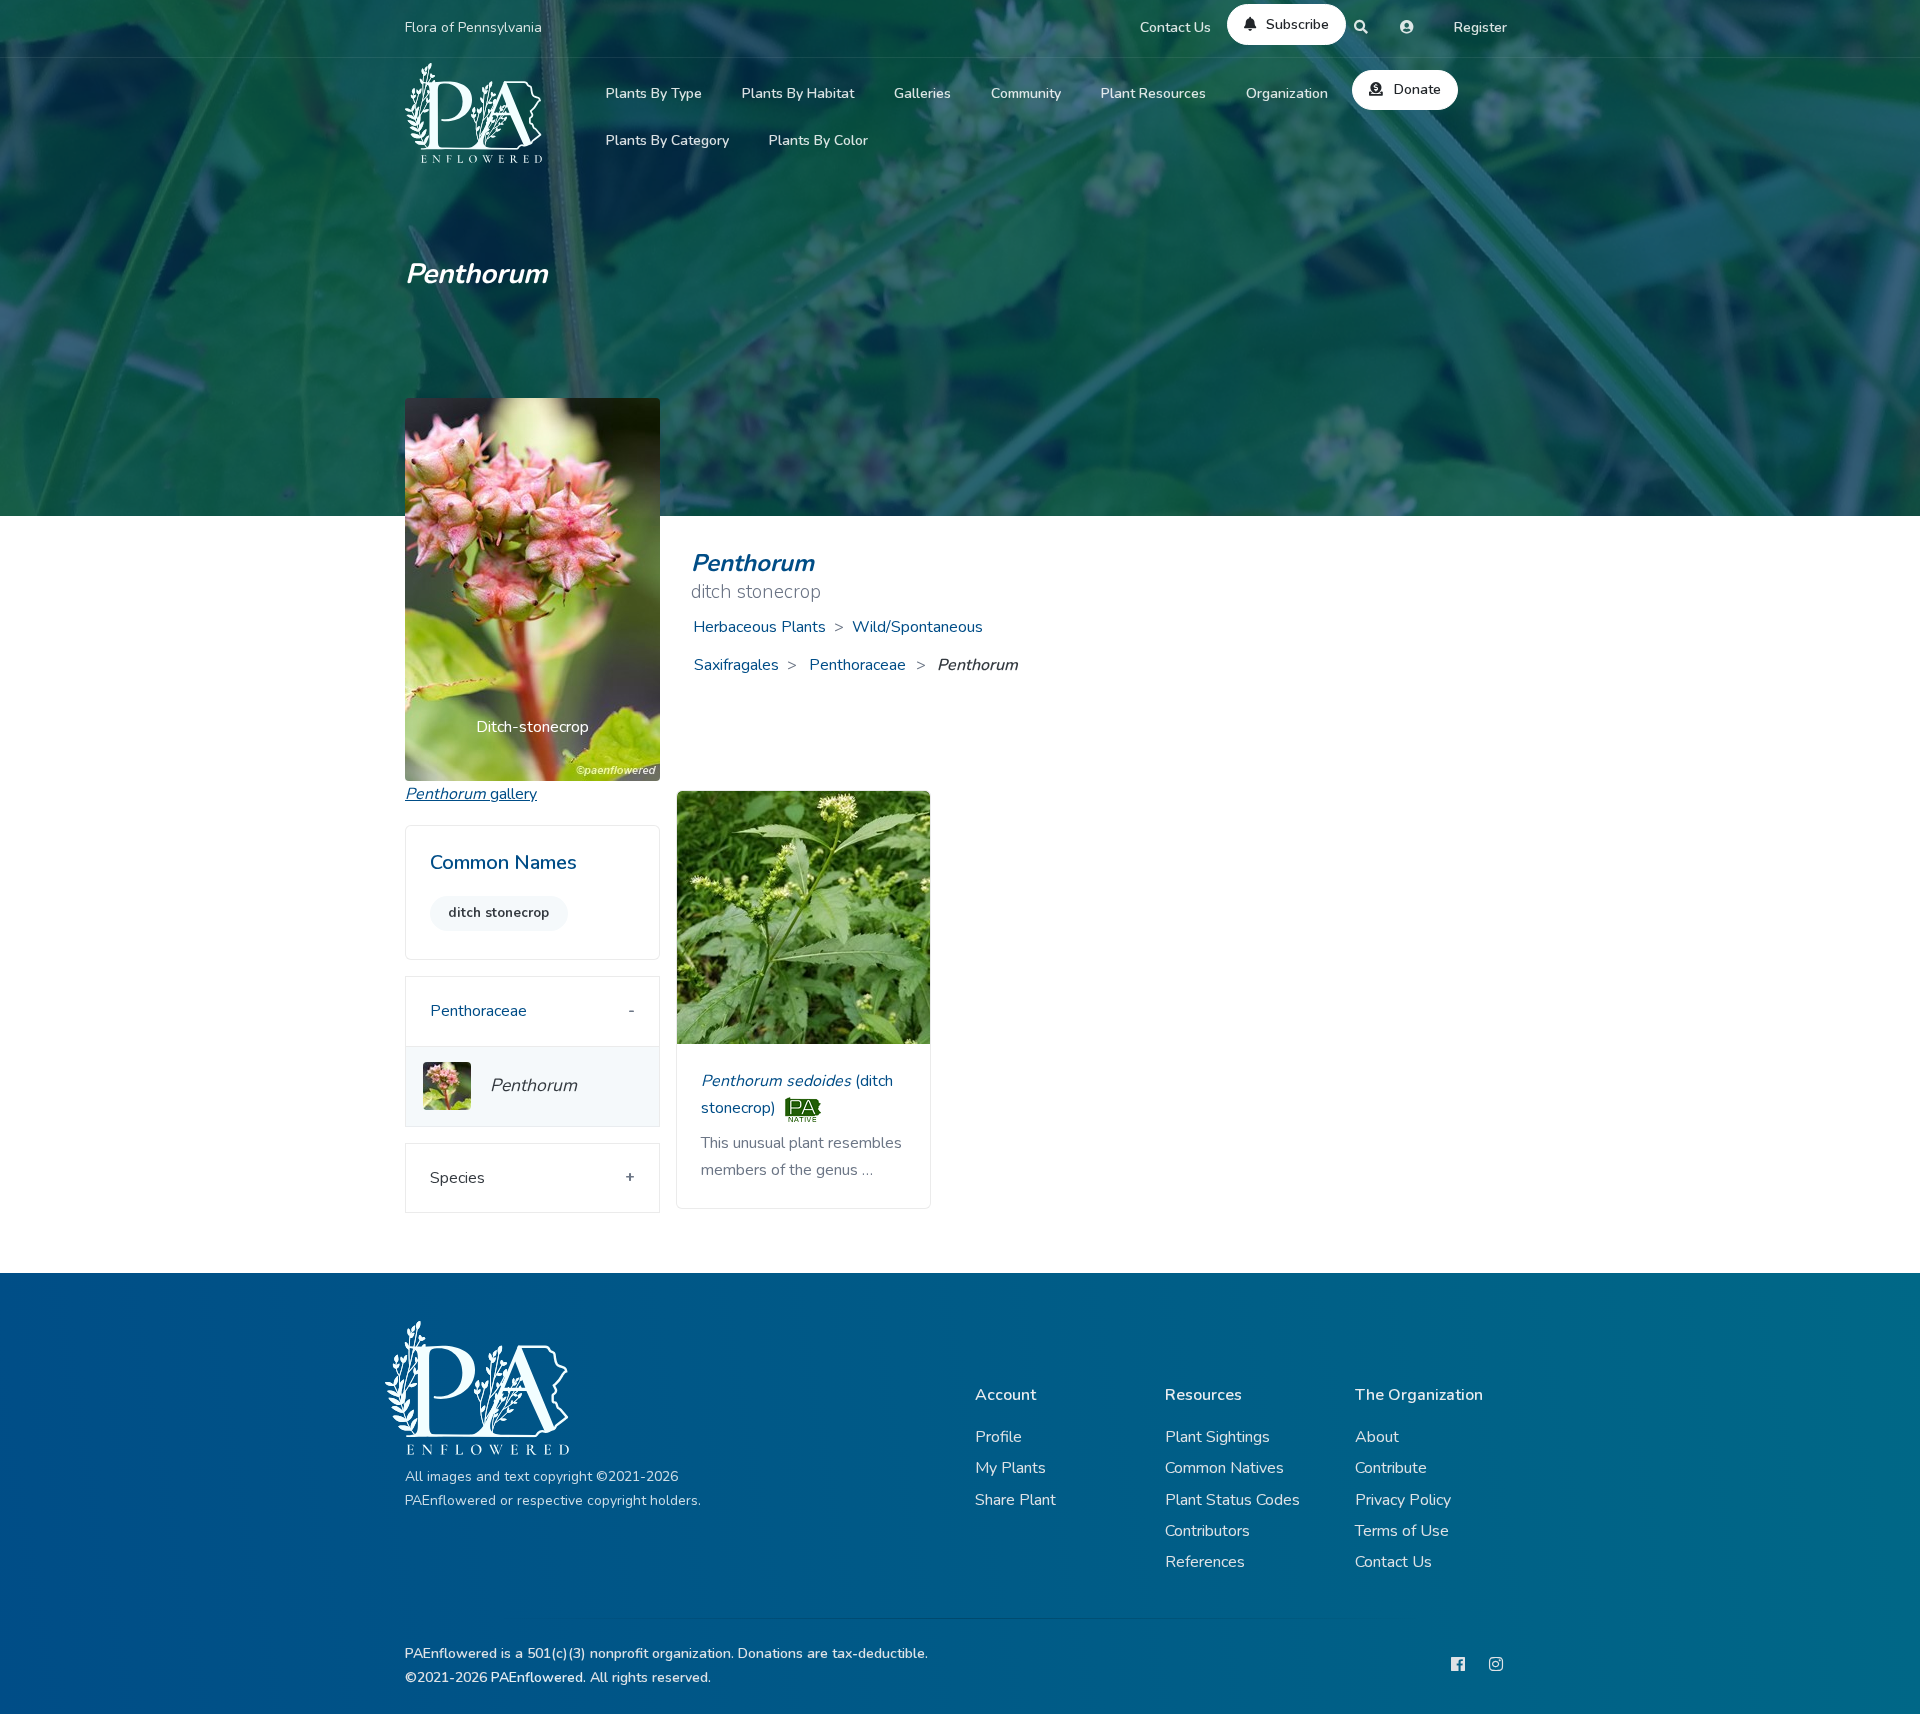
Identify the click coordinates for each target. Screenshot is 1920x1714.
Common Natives (1224, 1468)
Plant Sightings (1217, 1437)
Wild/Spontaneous (917, 627)
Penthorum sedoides (778, 1081)
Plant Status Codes (1232, 1500)
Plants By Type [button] (654, 93)
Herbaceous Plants (759, 627)
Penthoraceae (859, 665)
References (1205, 1562)
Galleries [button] (922, 93)
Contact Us (1175, 27)
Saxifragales (736, 665)
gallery (471, 794)
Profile (998, 1437)
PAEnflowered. (538, 1677)
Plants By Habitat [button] (798, 93)
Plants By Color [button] (818, 140)
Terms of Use (1402, 1531)
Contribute (1391, 1468)
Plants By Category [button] (667, 140)
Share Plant (1015, 1500)
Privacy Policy (1403, 1500)
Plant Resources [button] (1153, 93)
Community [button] (1026, 93)
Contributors (1207, 1531)
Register (1480, 27)
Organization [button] (1287, 93)
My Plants (1010, 1468)
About (1377, 1437)
